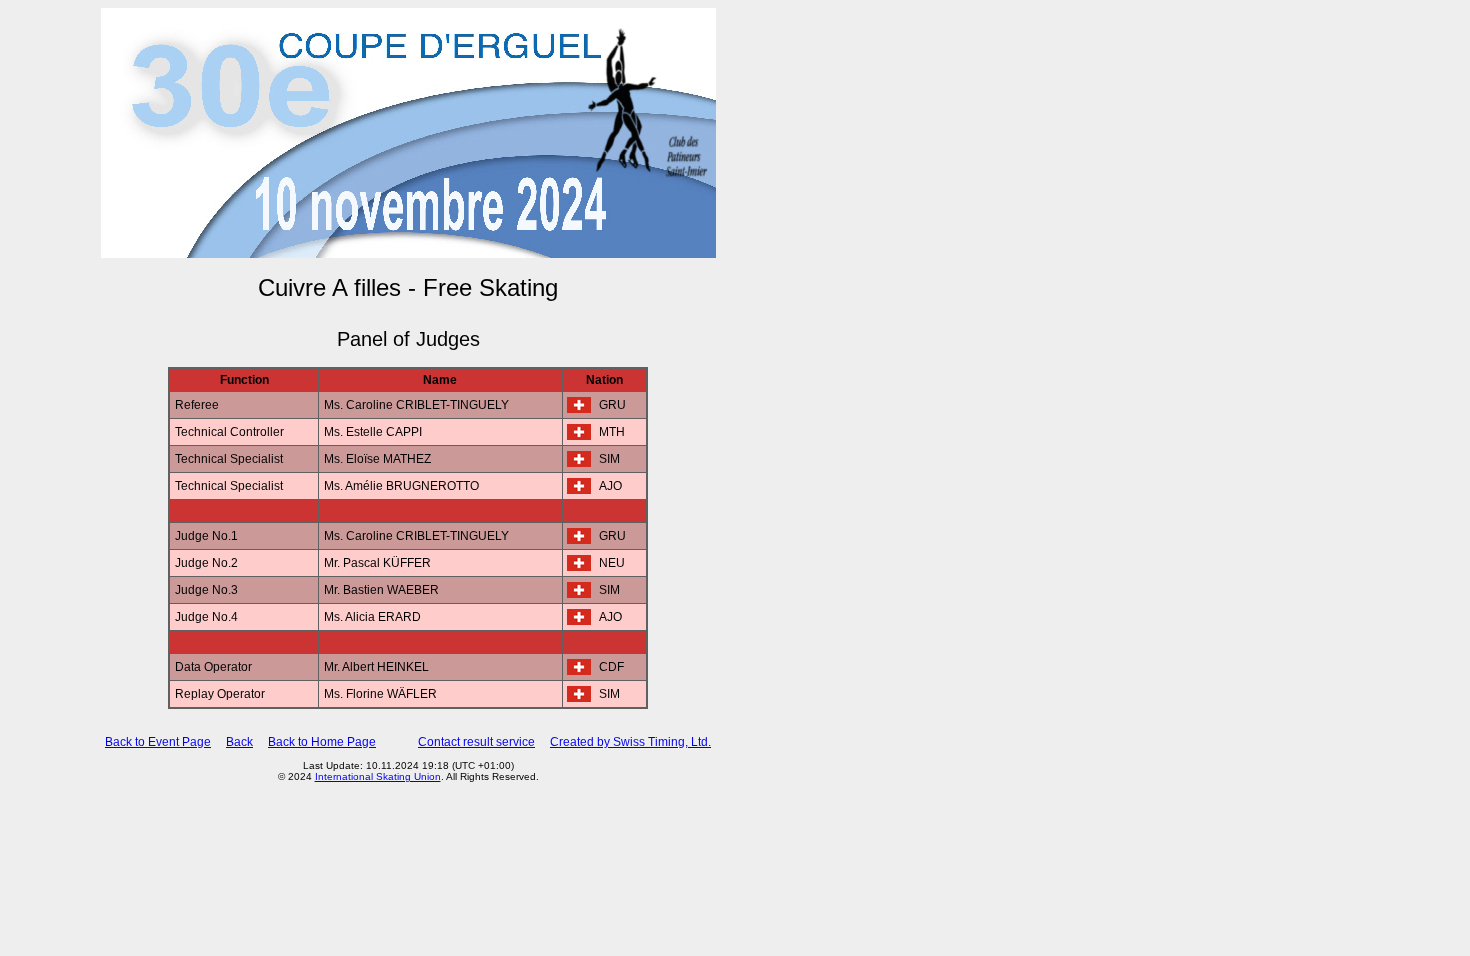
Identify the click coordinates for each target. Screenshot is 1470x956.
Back (239, 742)
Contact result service (476, 742)
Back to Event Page (158, 742)
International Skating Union (378, 776)
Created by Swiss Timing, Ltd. (630, 742)
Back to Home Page (322, 742)
